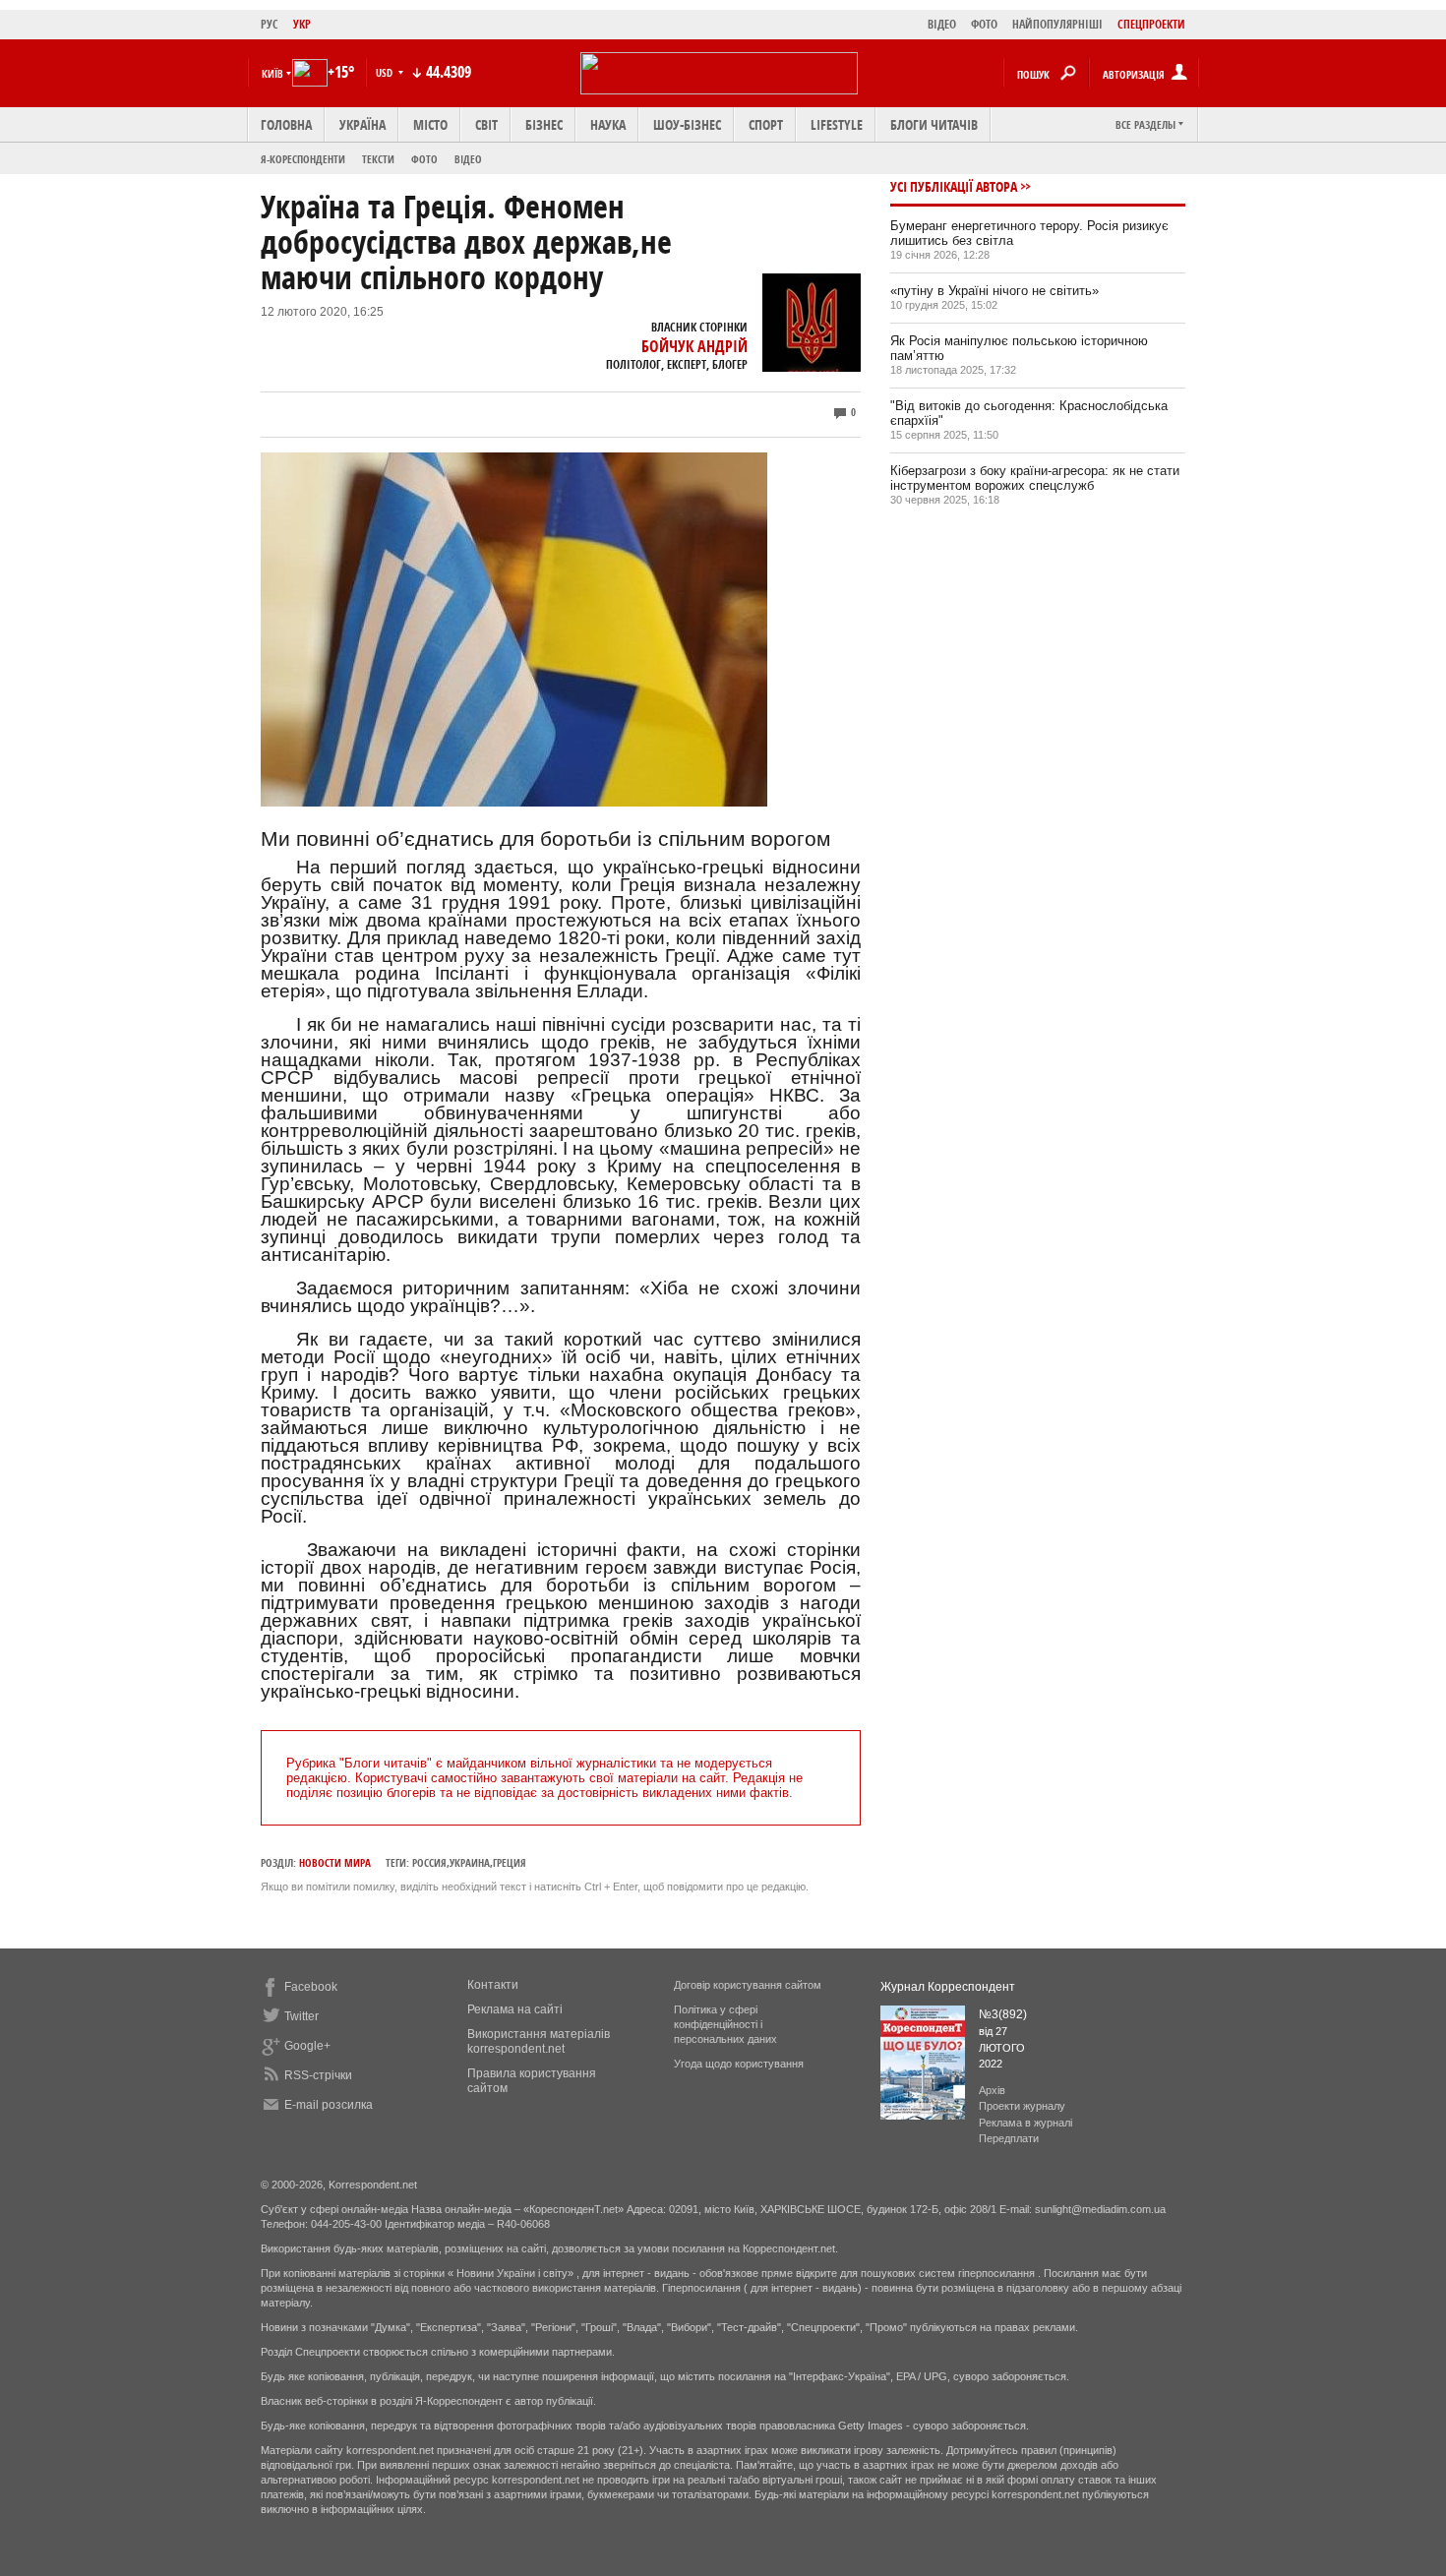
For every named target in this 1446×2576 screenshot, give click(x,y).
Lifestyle (837, 124)
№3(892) (1003, 2014)
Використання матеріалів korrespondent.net (539, 2041)
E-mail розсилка (329, 2105)
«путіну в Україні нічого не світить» (994, 291)
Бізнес (544, 124)
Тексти (378, 159)
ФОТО (984, 24)
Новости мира (335, 1862)
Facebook (311, 1987)
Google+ (307, 2046)
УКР (302, 24)
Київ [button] (272, 73)
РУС (270, 24)
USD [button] (386, 72)
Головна (286, 124)
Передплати (1009, 2138)
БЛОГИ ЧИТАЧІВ (934, 124)
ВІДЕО (942, 24)
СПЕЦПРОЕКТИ (1151, 24)
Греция (510, 1862)
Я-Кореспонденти (303, 159)
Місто (430, 124)
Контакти (493, 1985)
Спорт (766, 124)
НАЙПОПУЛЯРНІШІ (1057, 24)
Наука (608, 124)
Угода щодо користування (739, 2064)
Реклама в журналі (1025, 2123)
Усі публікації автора (954, 186)
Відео (468, 159)
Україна (362, 124)
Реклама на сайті (515, 2009)
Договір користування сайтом (748, 1985)
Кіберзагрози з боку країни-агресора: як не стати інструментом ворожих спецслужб (1035, 478)
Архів (992, 2090)
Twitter (301, 2016)
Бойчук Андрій (694, 346)
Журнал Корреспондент (948, 1987)
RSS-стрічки (318, 2075)
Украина (470, 1862)
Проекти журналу (1022, 2106)
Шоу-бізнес (687, 124)
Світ (486, 124)
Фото (424, 159)
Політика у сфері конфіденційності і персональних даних (725, 2024)
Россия (429, 1862)
